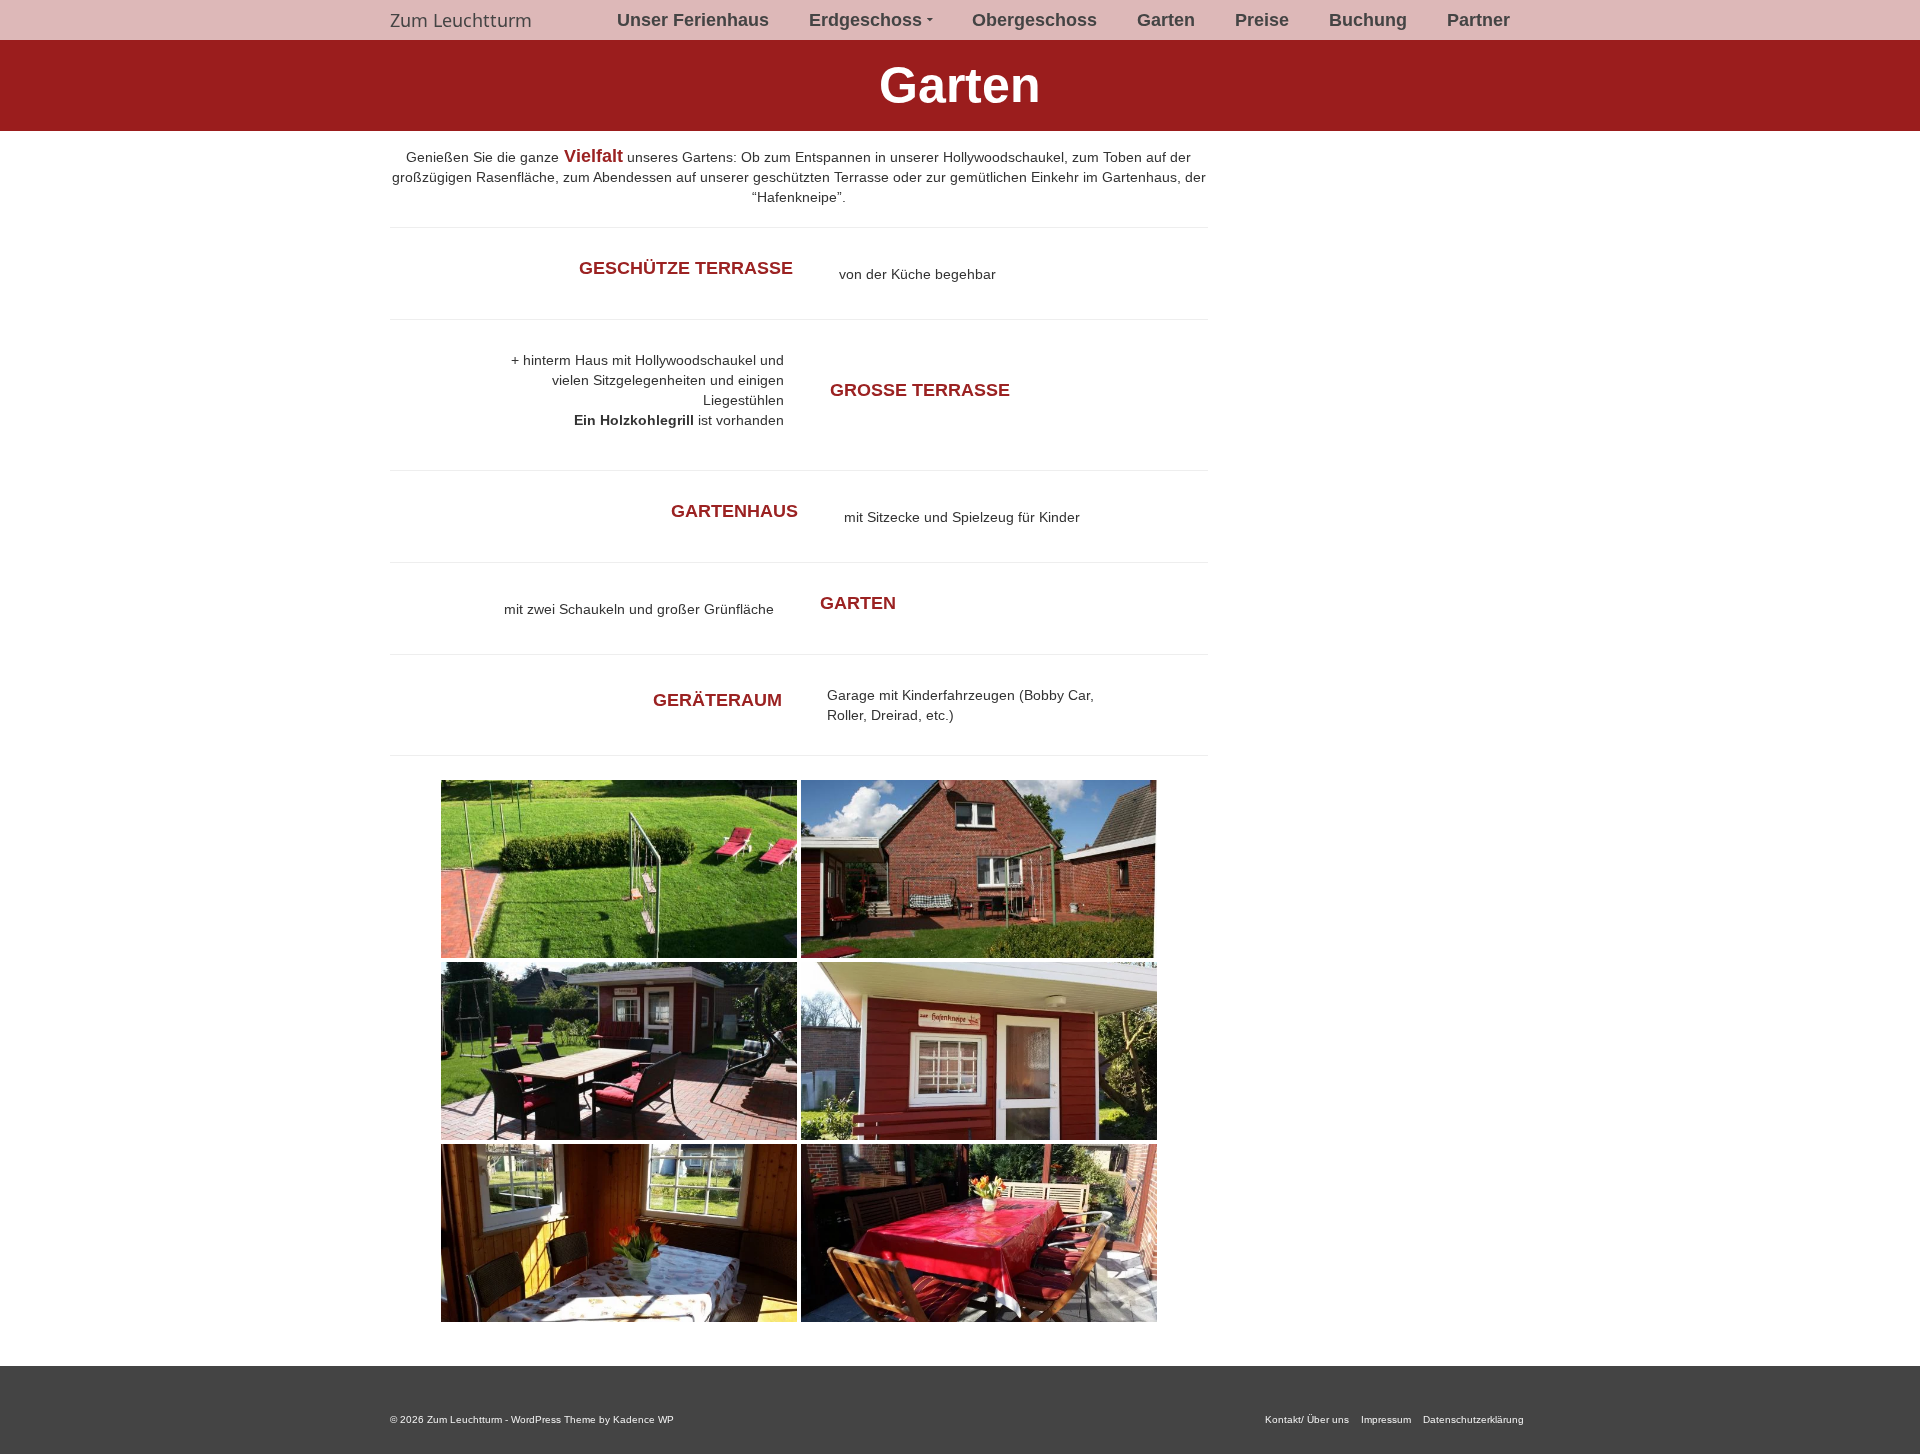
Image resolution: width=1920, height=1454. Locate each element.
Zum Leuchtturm (461, 20)
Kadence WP (643, 1419)
